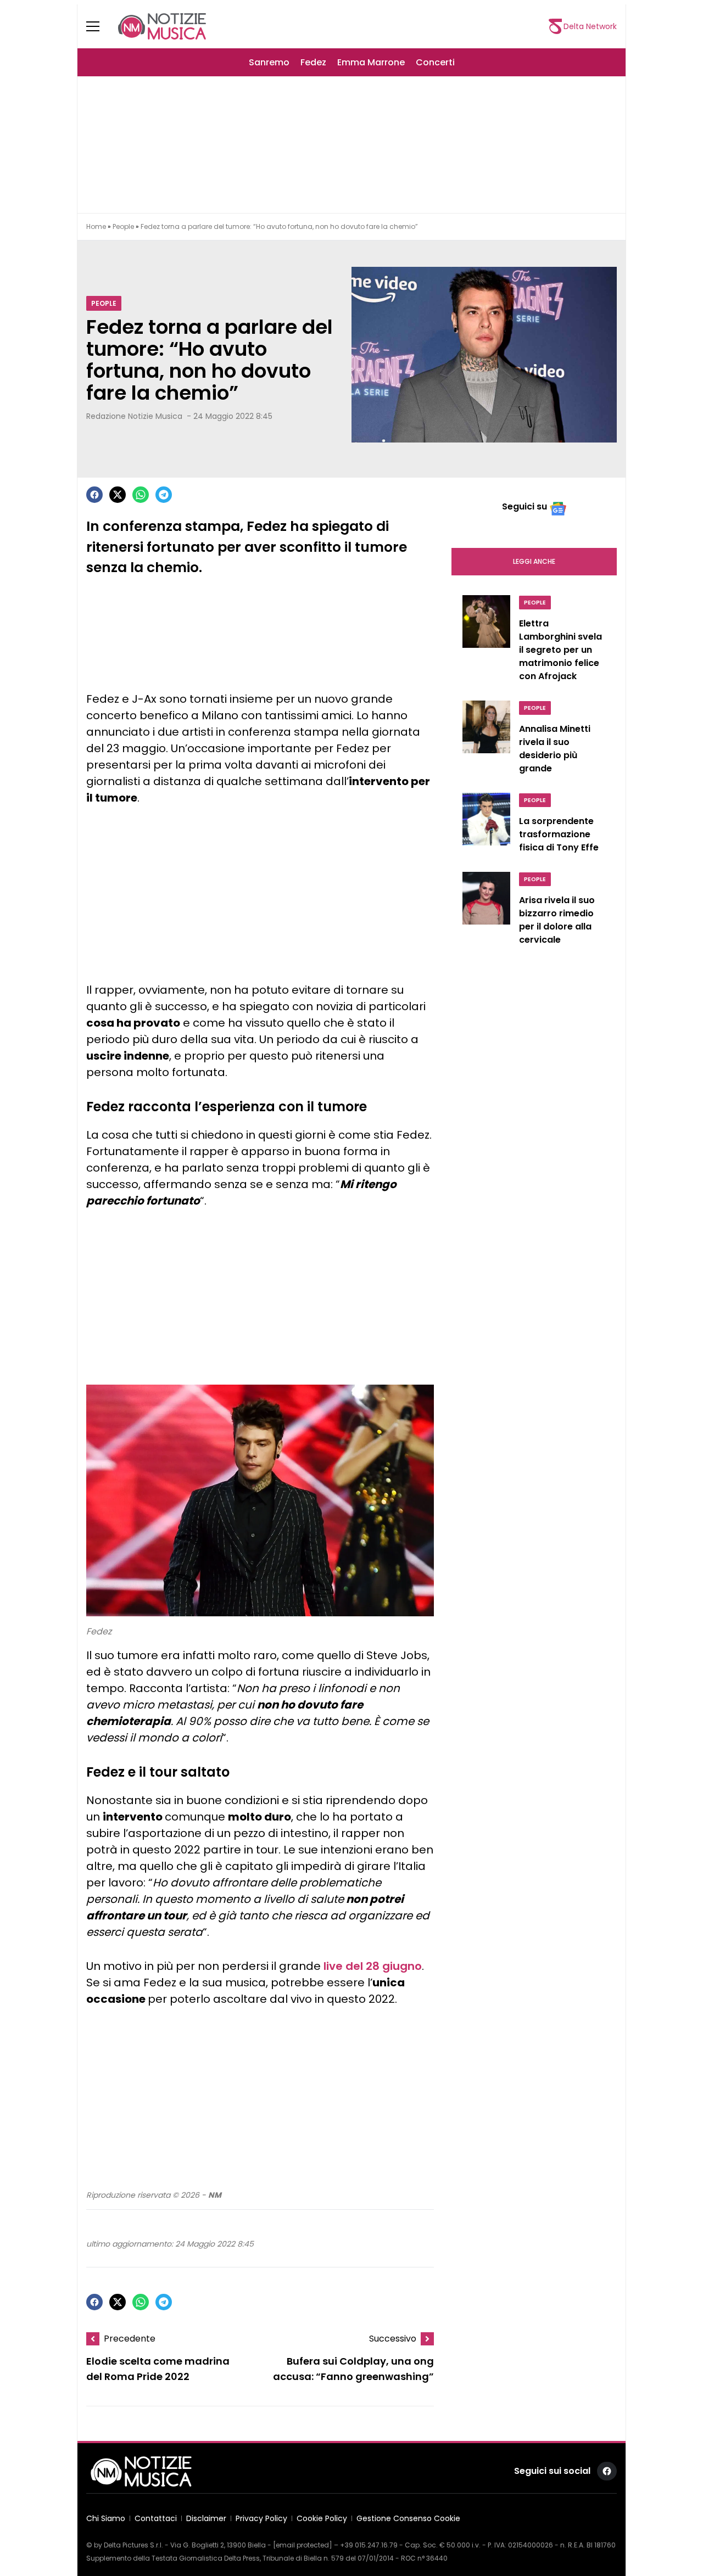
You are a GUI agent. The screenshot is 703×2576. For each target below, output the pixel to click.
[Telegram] (164, 495)
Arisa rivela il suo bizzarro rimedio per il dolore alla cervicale (557, 920)
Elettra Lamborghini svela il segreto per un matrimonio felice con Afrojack (560, 650)
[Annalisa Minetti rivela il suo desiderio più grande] (486, 740)
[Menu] (99, 26)
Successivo (393, 2339)
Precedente (130, 2339)
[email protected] (303, 2545)
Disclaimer (206, 2518)
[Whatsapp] (141, 495)
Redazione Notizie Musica (134, 416)
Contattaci (156, 2518)
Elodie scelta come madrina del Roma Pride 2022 (158, 2369)
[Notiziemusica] (162, 26)
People (123, 226)
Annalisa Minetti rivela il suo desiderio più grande (555, 749)
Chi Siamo (106, 2518)
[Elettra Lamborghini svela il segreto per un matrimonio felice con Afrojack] (486, 641)
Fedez (313, 62)
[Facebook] (94, 495)
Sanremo (269, 62)
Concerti (435, 62)
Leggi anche (534, 561)
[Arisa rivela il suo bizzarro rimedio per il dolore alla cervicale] (486, 911)
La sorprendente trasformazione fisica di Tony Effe (559, 834)
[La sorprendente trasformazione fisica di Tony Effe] (486, 826)
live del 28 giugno (373, 1966)
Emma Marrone (371, 62)
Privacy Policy (261, 2518)
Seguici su (525, 506)
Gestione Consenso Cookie (408, 2518)
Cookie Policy (322, 2518)
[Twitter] (118, 495)
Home (96, 226)
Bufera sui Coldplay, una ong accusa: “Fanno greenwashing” (353, 2369)
